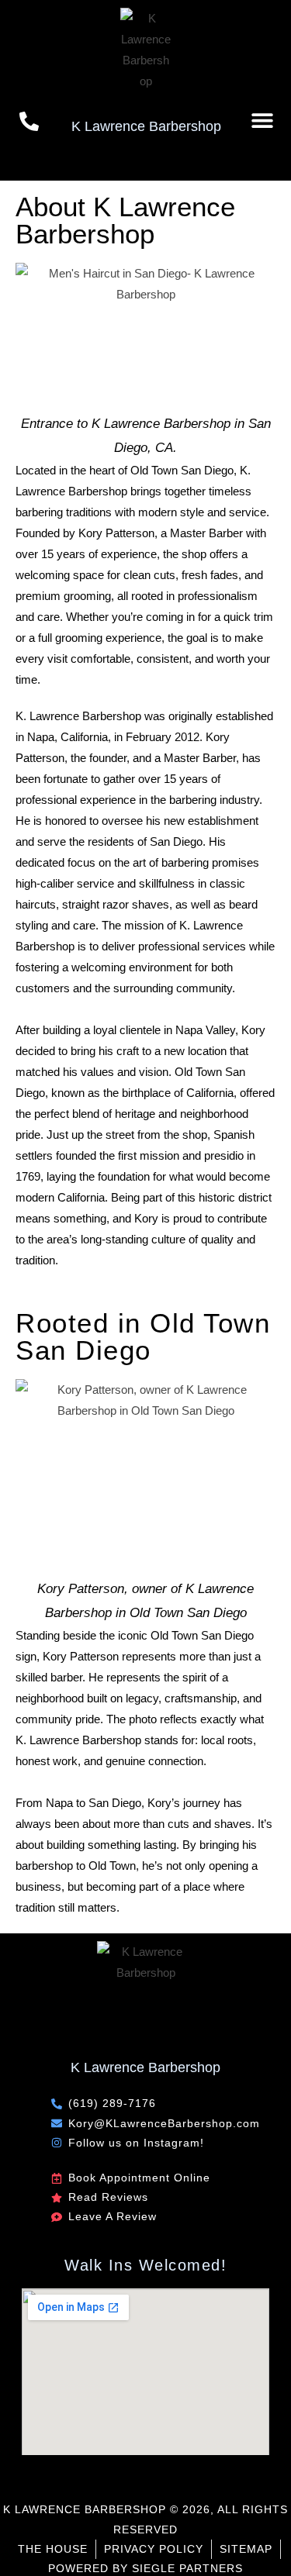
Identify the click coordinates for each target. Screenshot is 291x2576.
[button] (262, 120)
